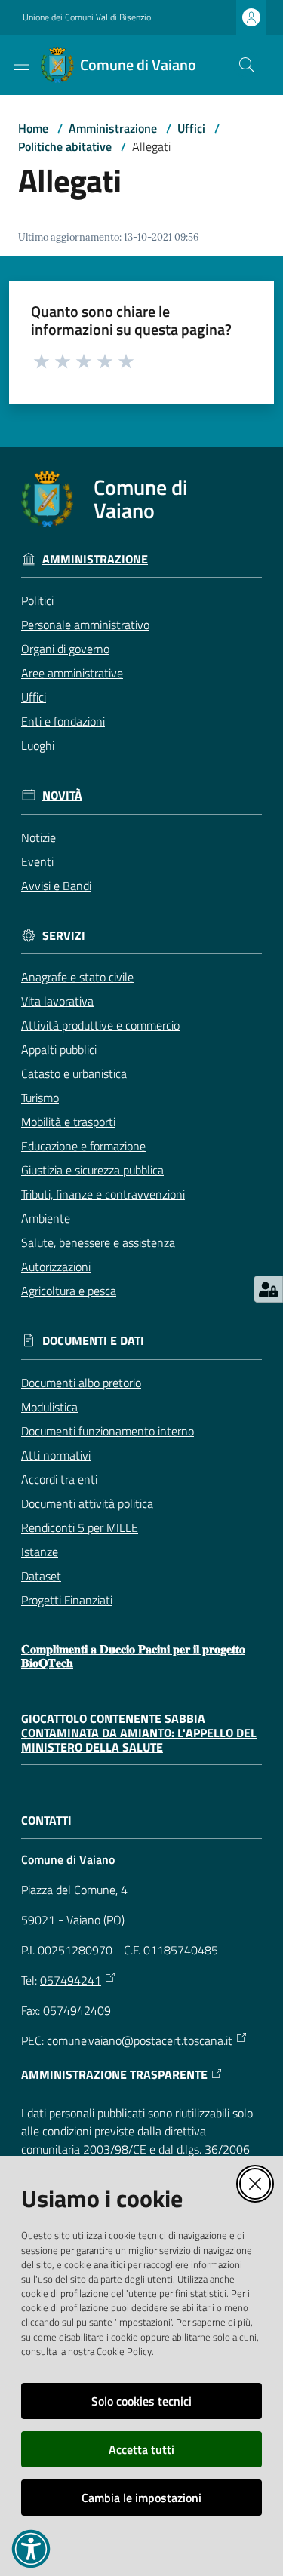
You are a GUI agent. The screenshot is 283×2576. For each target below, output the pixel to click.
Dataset (41, 1576)
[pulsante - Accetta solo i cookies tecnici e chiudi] (255, 2184)
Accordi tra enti (59, 1479)
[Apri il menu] (21, 65)
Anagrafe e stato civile (77, 977)
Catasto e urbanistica (74, 1073)
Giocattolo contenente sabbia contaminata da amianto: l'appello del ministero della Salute (139, 1733)
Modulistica (49, 1407)
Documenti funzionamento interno (108, 1431)
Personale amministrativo (85, 625)
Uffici (191, 128)
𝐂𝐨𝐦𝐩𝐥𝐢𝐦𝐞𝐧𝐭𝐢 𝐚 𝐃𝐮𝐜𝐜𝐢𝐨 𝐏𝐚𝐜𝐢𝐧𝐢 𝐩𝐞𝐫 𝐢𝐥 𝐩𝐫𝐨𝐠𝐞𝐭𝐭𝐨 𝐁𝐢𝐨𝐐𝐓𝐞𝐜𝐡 (133, 1656)
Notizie (38, 837)
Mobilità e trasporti (68, 1122)
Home (33, 128)
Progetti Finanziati (67, 1600)
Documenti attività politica (87, 1503)
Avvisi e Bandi (56, 886)
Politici (37, 600)
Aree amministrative (72, 673)
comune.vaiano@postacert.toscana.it (140, 2040)
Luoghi (38, 745)
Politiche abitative (65, 146)
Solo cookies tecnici (141, 2401)
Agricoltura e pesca (69, 1291)
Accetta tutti (141, 2449)
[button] (247, 65)
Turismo (40, 1098)
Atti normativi (56, 1455)
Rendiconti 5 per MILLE (80, 1527)
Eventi (37, 861)
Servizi (64, 936)
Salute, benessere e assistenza (98, 1242)
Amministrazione (113, 128)
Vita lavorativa (57, 1001)
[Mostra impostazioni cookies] (268, 1289)
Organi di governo (65, 649)
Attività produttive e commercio (100, 1025)
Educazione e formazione (83, 1146)
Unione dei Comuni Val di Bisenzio (87, 17)
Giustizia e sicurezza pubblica (92, 1170)
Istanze (40, 1552)
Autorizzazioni (56, 1267)
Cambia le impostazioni (141, 2498)
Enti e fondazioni (63, 721)
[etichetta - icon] (42, 361)
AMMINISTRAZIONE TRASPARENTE (114, 2075)
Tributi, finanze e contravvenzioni (103, 1194)
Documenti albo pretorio (81, 1383)
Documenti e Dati (93, 1341)
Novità (62, 795)
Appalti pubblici (59, 1049)
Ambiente (46, 1218)
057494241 (71, 1980)
